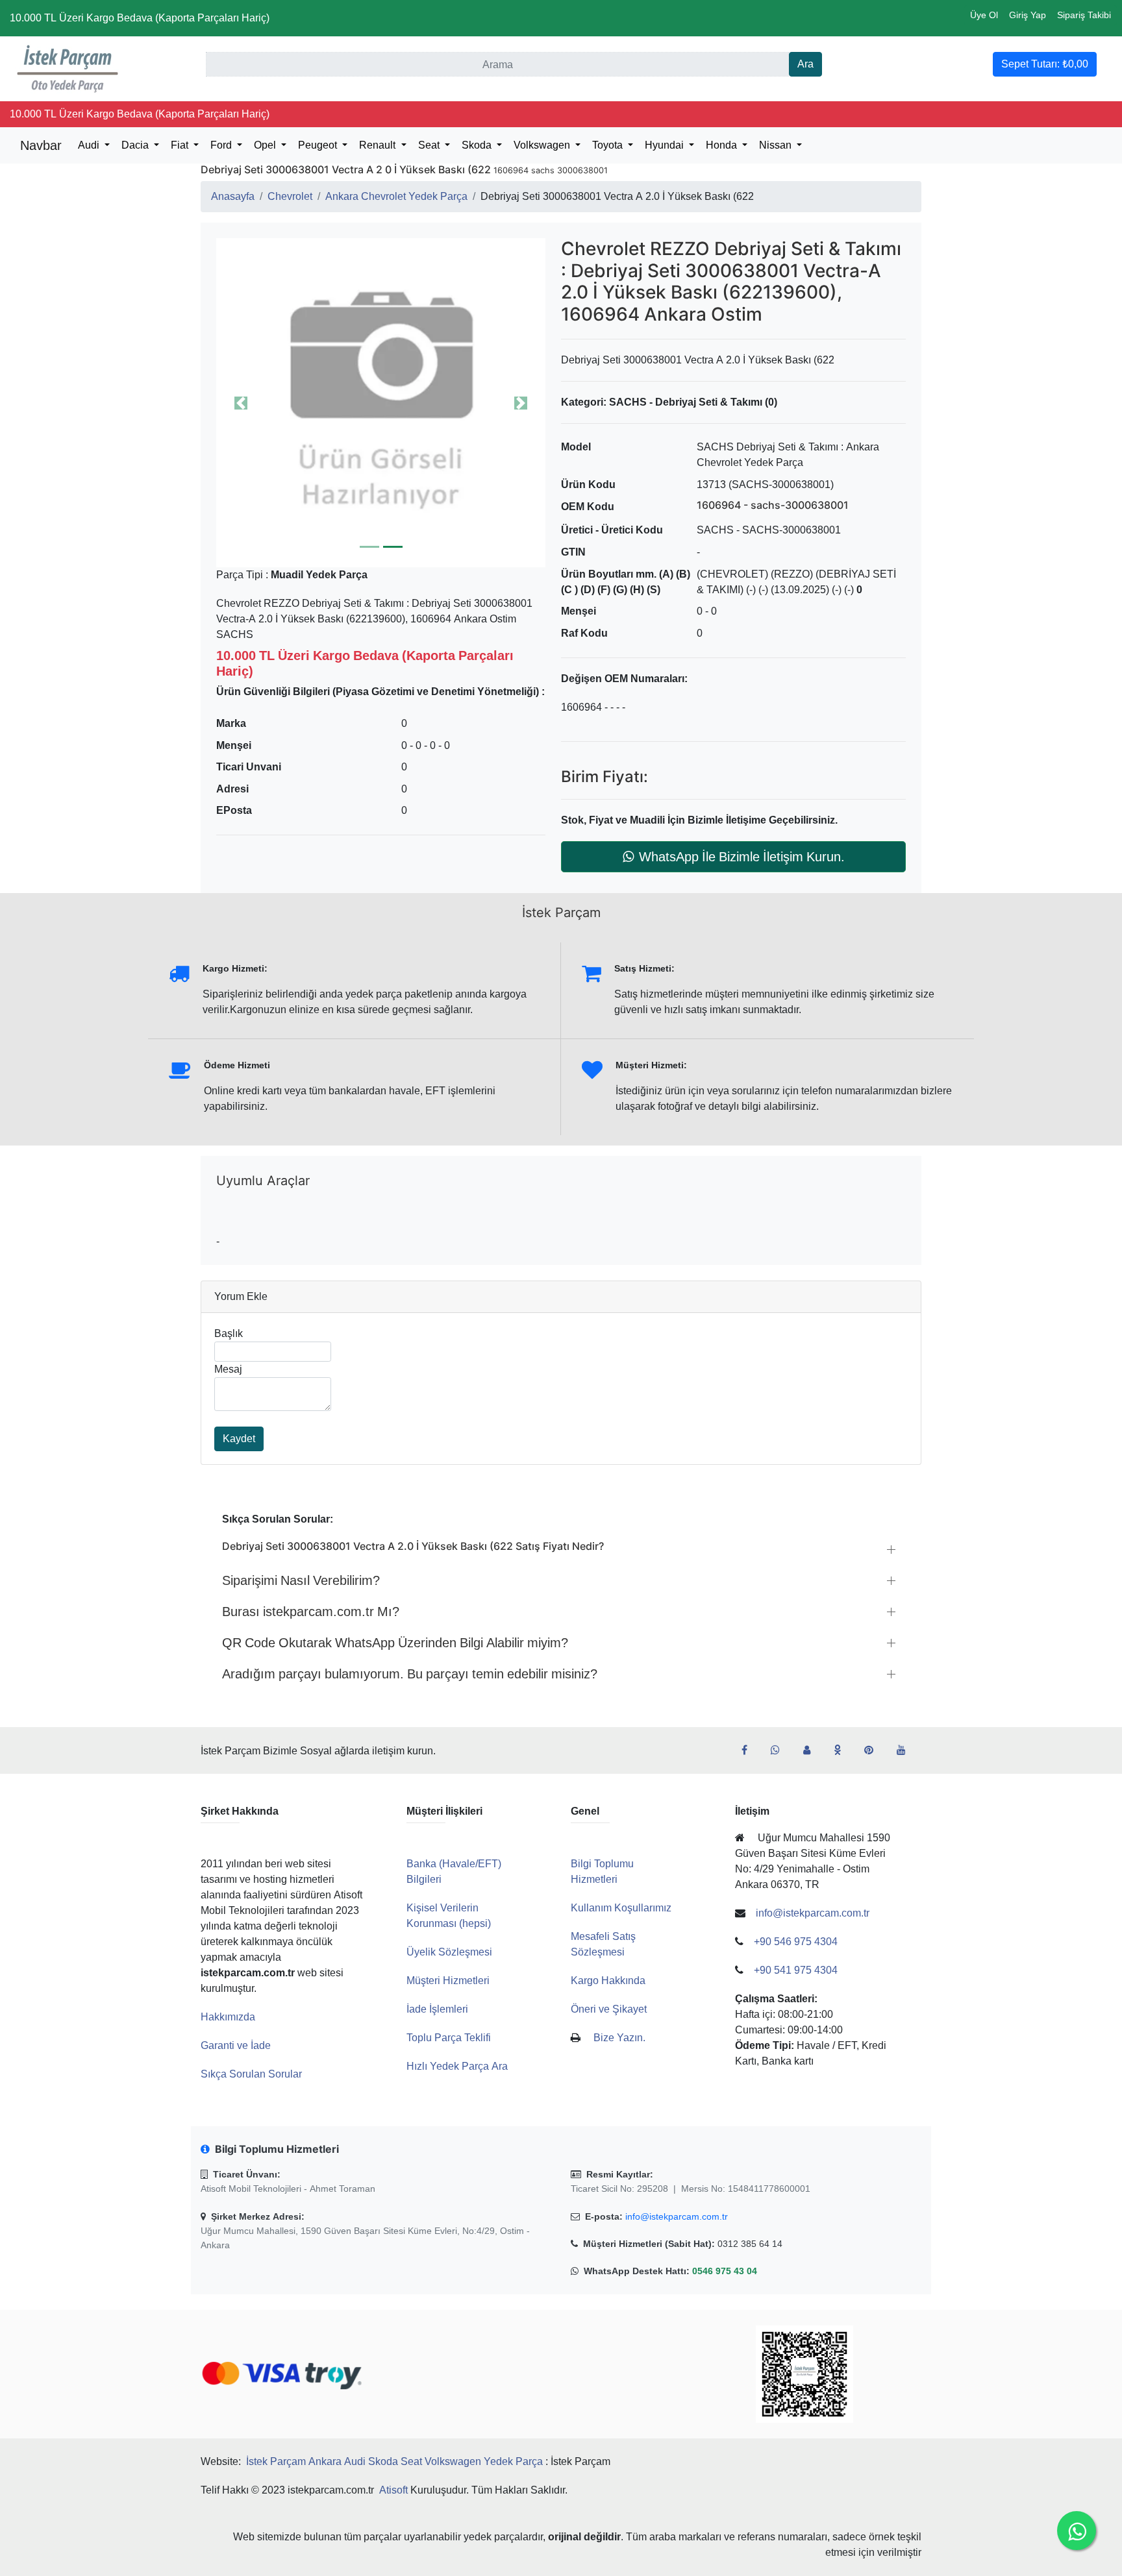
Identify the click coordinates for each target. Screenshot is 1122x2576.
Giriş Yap (1028, 15)
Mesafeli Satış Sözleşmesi (603, 1944)
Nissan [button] (777, 145)
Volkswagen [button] (543, 145)
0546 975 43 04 (725, 2271)
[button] (381, 403)
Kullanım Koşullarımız (621, 1908)
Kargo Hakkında (608, 1981)
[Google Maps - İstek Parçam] (812, 1750)
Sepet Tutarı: (1045, 64)
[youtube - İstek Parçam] (906, 1750)
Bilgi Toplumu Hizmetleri (602, 1871)
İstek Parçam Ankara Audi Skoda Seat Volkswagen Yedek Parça (394, 2461)
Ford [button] (222, 145)
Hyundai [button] (666, 145)
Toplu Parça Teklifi (449, 2038)
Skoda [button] (478, 145)
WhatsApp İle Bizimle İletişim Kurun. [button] (742, 857)
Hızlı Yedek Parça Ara (457, 2066)
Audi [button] (90, 145)
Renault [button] (379, 145)
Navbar (41, 145)
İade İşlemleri (437, 2009)
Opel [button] (266, 145)
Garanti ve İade (236, 2045)
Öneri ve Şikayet (609, 2009)
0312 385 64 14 (750, 2244)
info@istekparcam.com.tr (677, 2216)
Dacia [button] (136, 145)
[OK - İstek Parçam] (842, 1750)
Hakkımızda (228, 2017)
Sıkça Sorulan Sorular (251, 2074)
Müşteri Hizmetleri (448, 1981)
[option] (381, 403)
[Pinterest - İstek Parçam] (874, 1750)
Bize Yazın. (619, 2038)
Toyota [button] (609, 145)
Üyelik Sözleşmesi (449, 1952)
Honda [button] (723, 145)
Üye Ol (984, 15)
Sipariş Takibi (1084, 15)
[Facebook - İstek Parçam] (750, 1750)
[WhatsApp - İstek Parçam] (780, 1750)
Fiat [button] (181, 145)
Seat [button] (430, 145)
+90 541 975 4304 (796, 1970)
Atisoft (393, 2490)
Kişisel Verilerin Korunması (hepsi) (449, 1916)
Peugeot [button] (319, 145)
